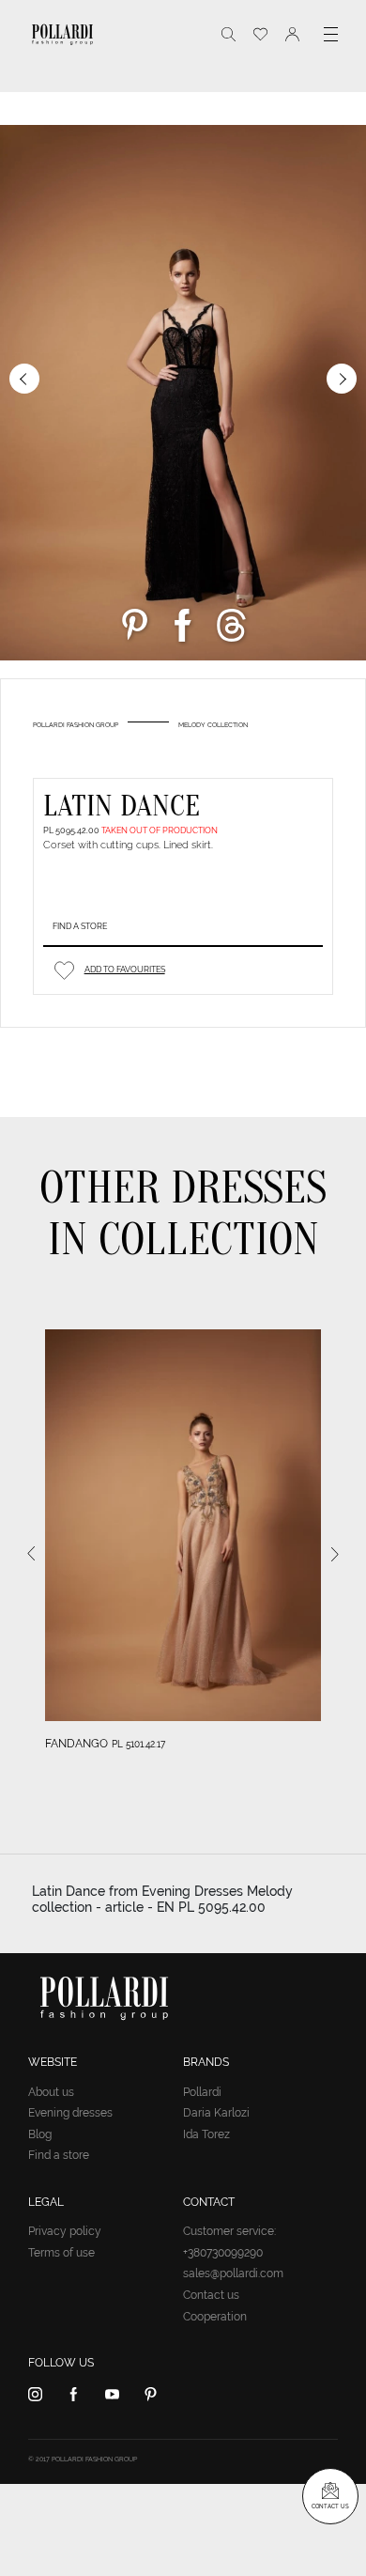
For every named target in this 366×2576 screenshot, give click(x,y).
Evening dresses (70, 2113)
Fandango (76, 1744)
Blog (40, 2134)
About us (51, 2092)
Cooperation (215, 2317)
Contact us (211, 2295)
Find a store (80, 926)
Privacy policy (65, 2231)
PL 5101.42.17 (138, 1744)
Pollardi (202, 2092)
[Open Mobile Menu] (331, 34)
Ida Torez (206, 2134)
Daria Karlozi (216, 2113)
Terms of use (61, 2253)
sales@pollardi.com (233, 2273)
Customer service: (229, 2231)
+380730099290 (223, 2253)
